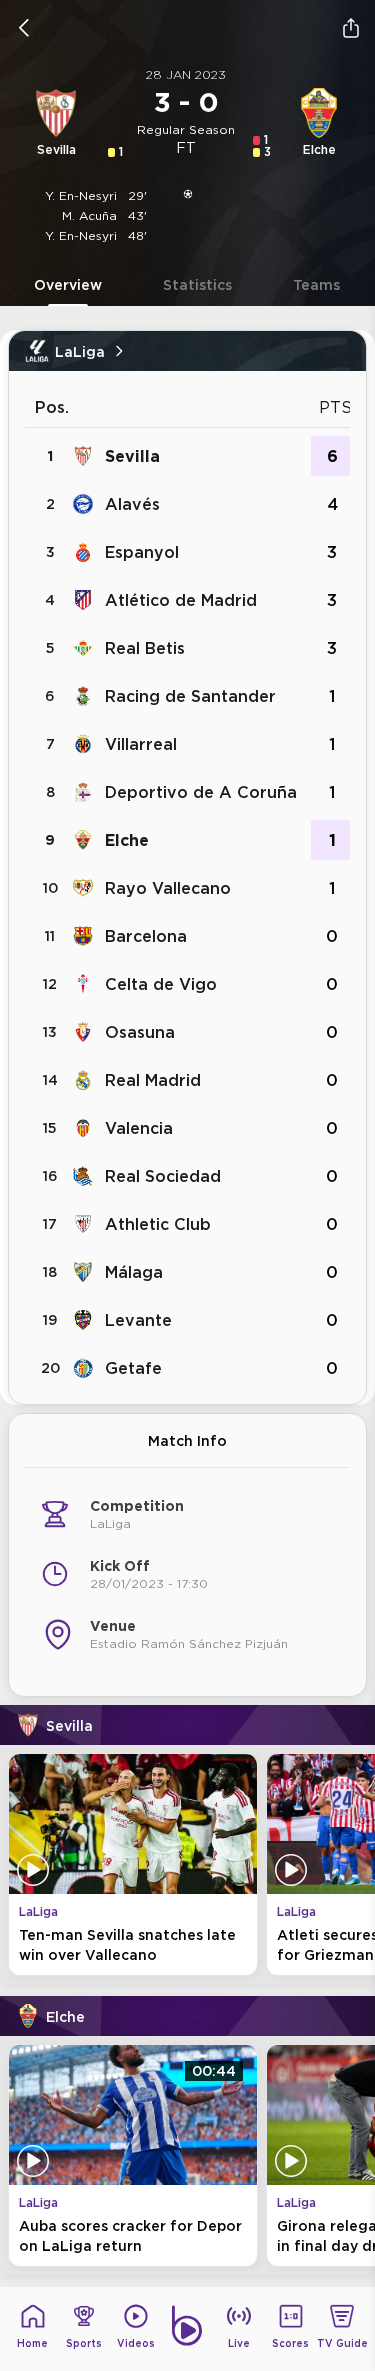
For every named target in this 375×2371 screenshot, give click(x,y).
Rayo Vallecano (168, 888)
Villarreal (141, 744)
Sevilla (132, 456)
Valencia (139, 1128)
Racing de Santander (190, 696)
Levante (138, 1320)
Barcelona (146, 936)
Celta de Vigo (161, 984)
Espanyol (142, 552)
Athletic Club (158, 1224)
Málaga (134, 1272)
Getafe (133, 1368)
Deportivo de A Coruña (201, 792)
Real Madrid (153, 1080)
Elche (127, 840)
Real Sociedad (163, 1176)
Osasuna (140, 1032)
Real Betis (145, 648)
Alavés (132, 504)
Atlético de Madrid (181, 600)
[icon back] (24, 28)
